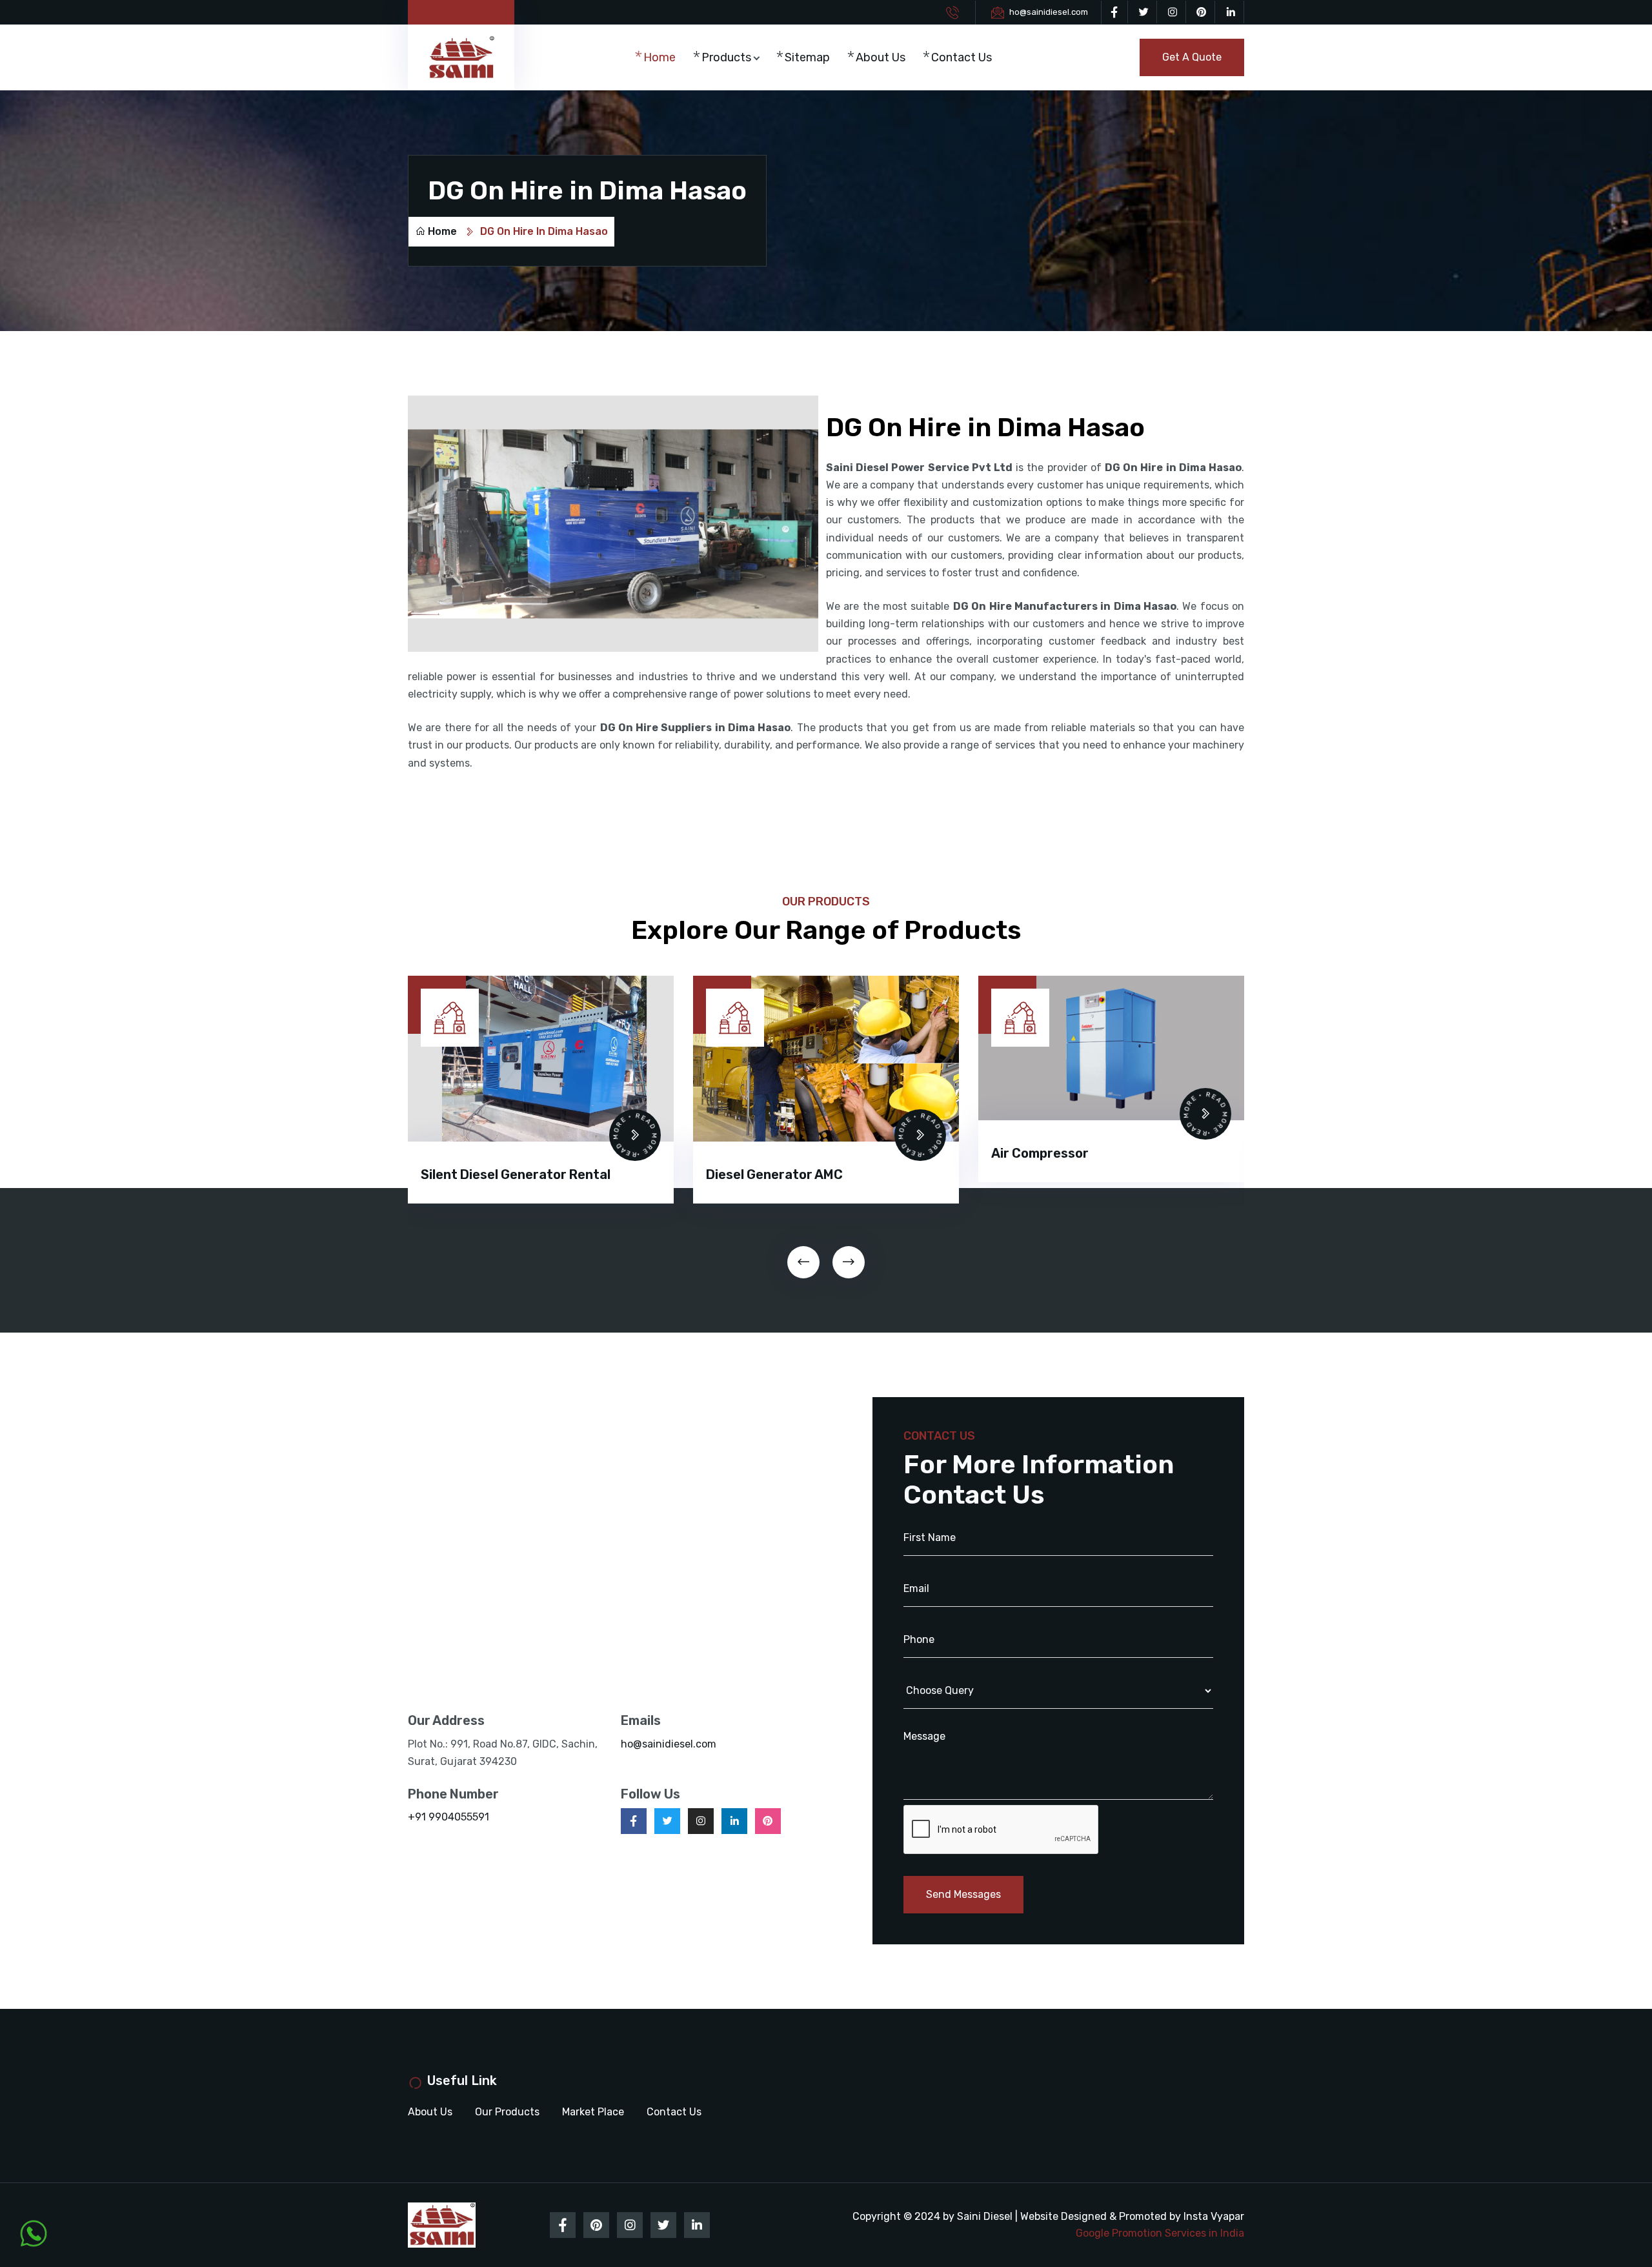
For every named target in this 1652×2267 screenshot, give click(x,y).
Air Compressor (755, 1153)
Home (660, 57)
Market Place (593, 2112)
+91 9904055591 (448, 1817)
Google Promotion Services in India (1160, 2233)
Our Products (507, 2112)
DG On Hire (1024, 1174)
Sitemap (807, 57)
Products (726, 57)
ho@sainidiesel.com (1049, 12)
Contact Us (962, 57)
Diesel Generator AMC (489, 1174)
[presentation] (803, 1262)
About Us (881, 57)
